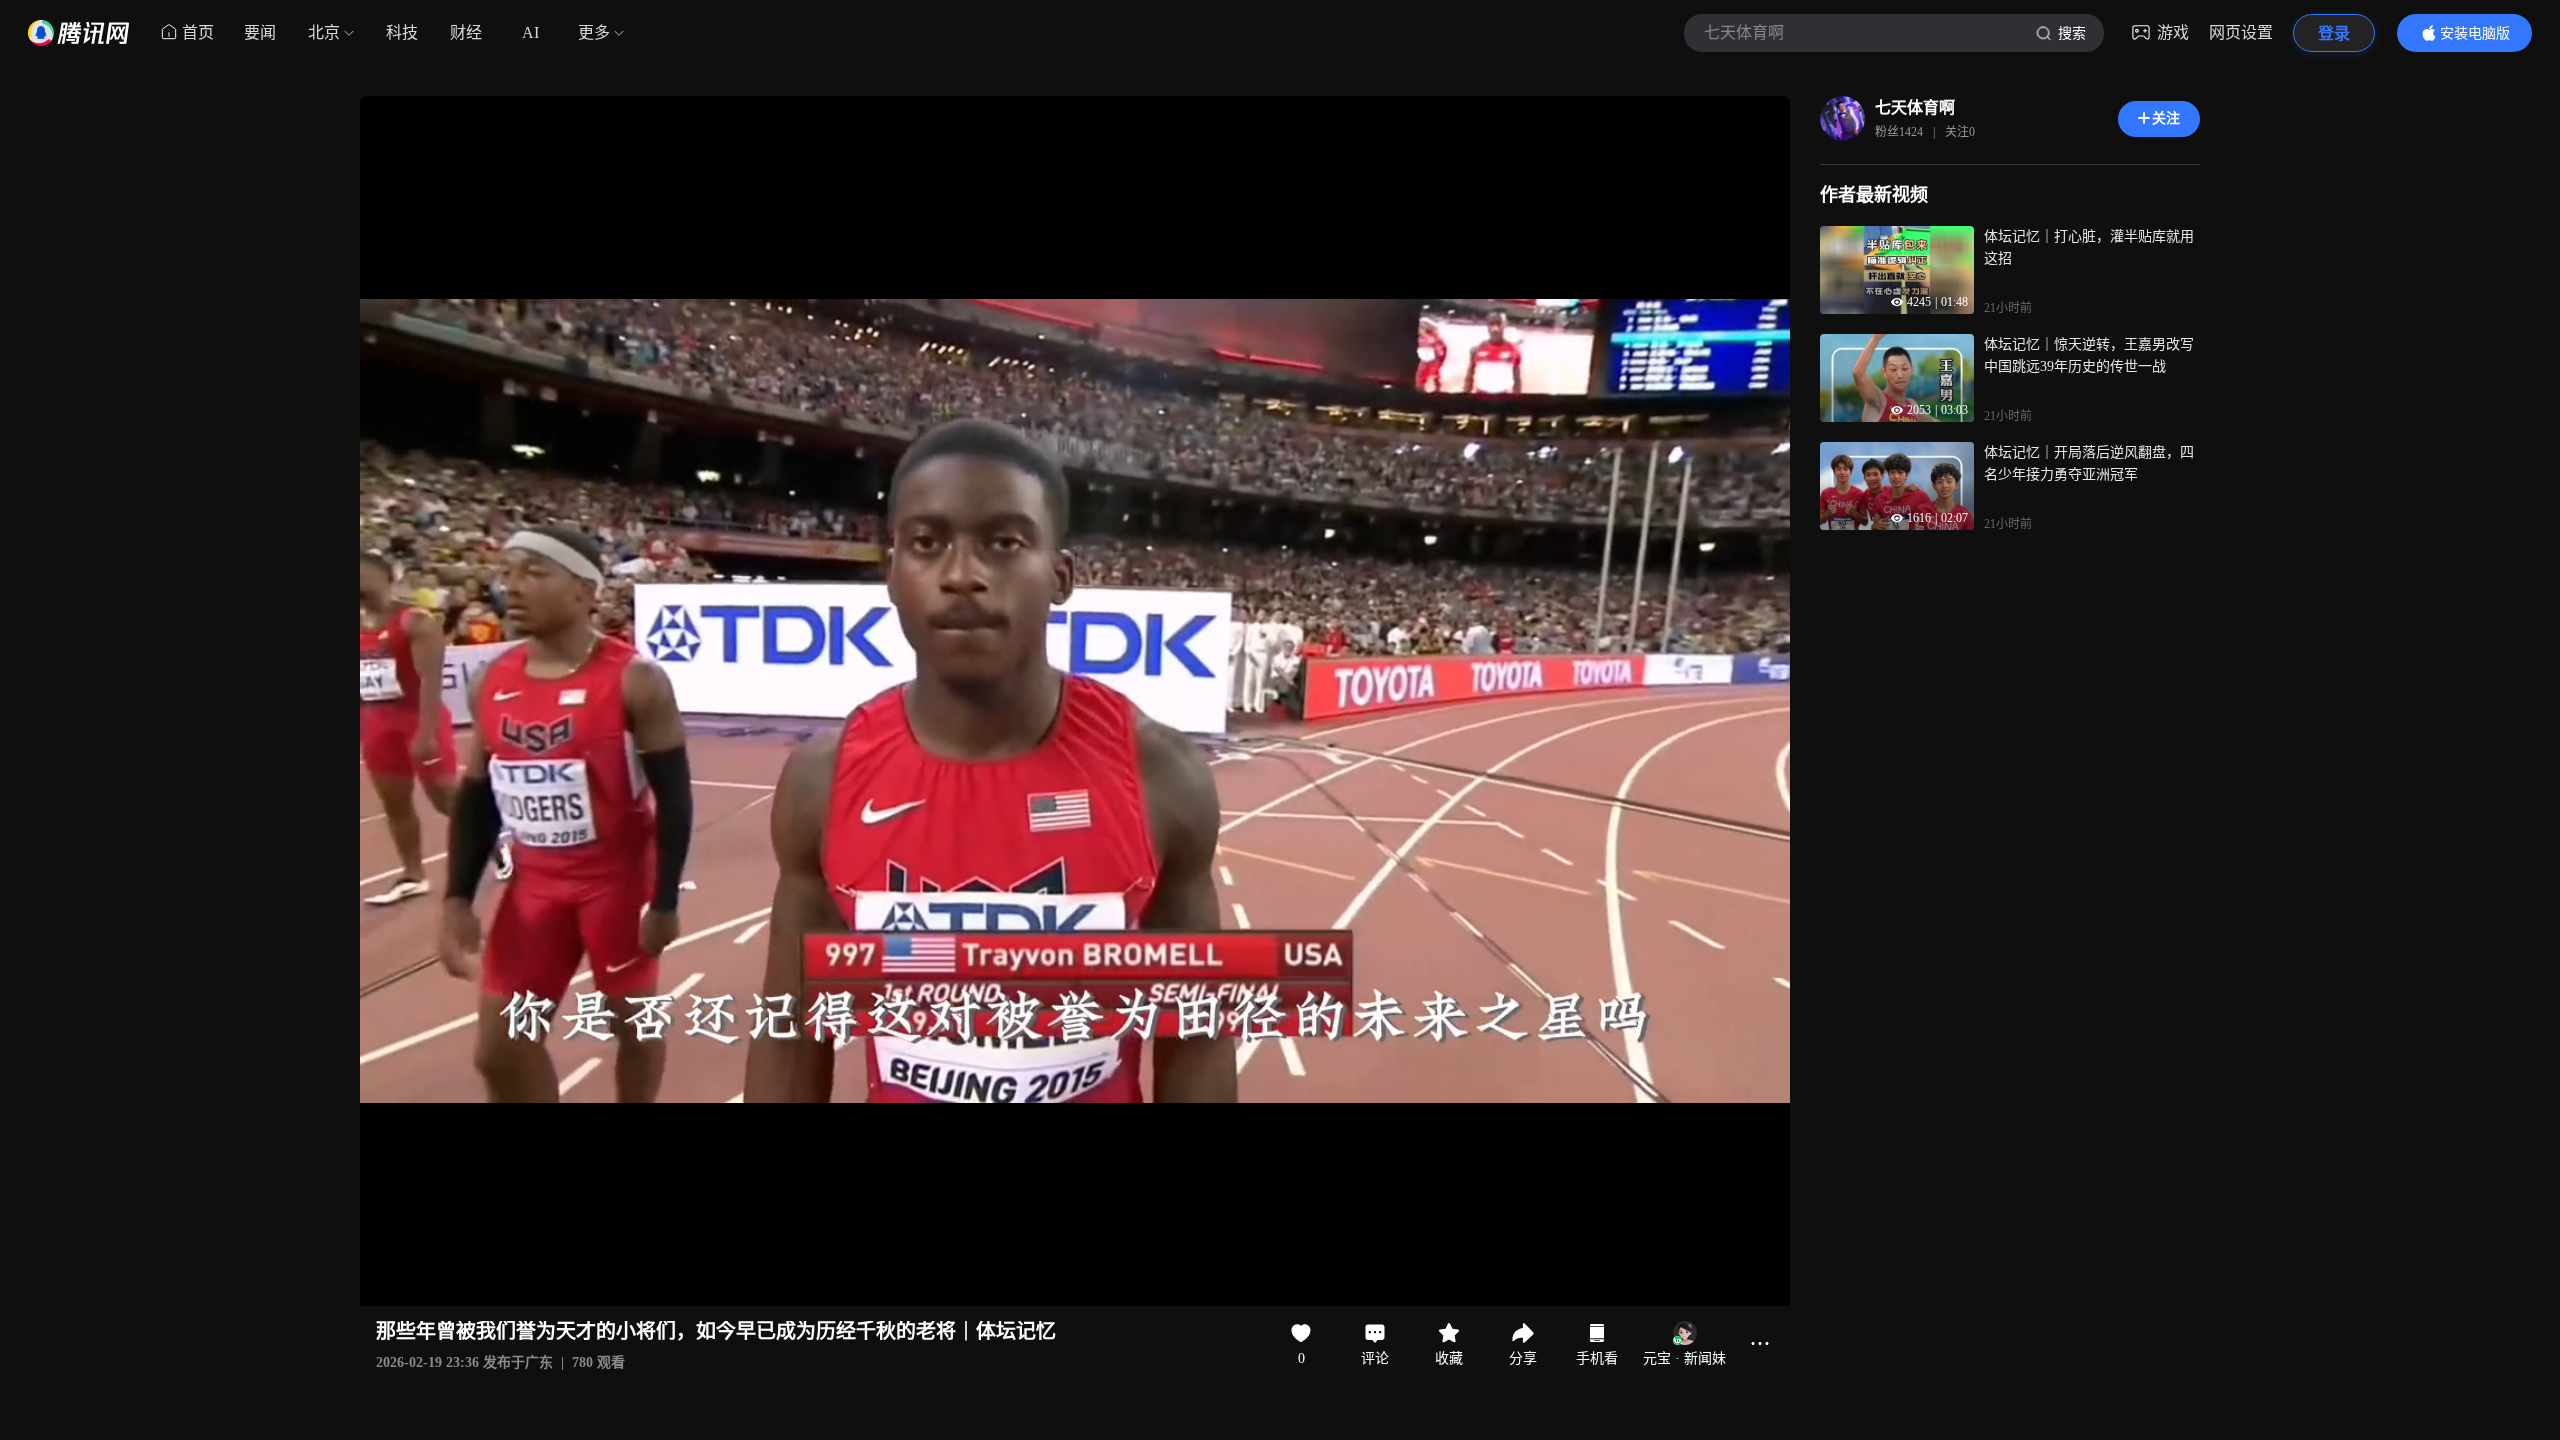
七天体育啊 (1915, 107)
